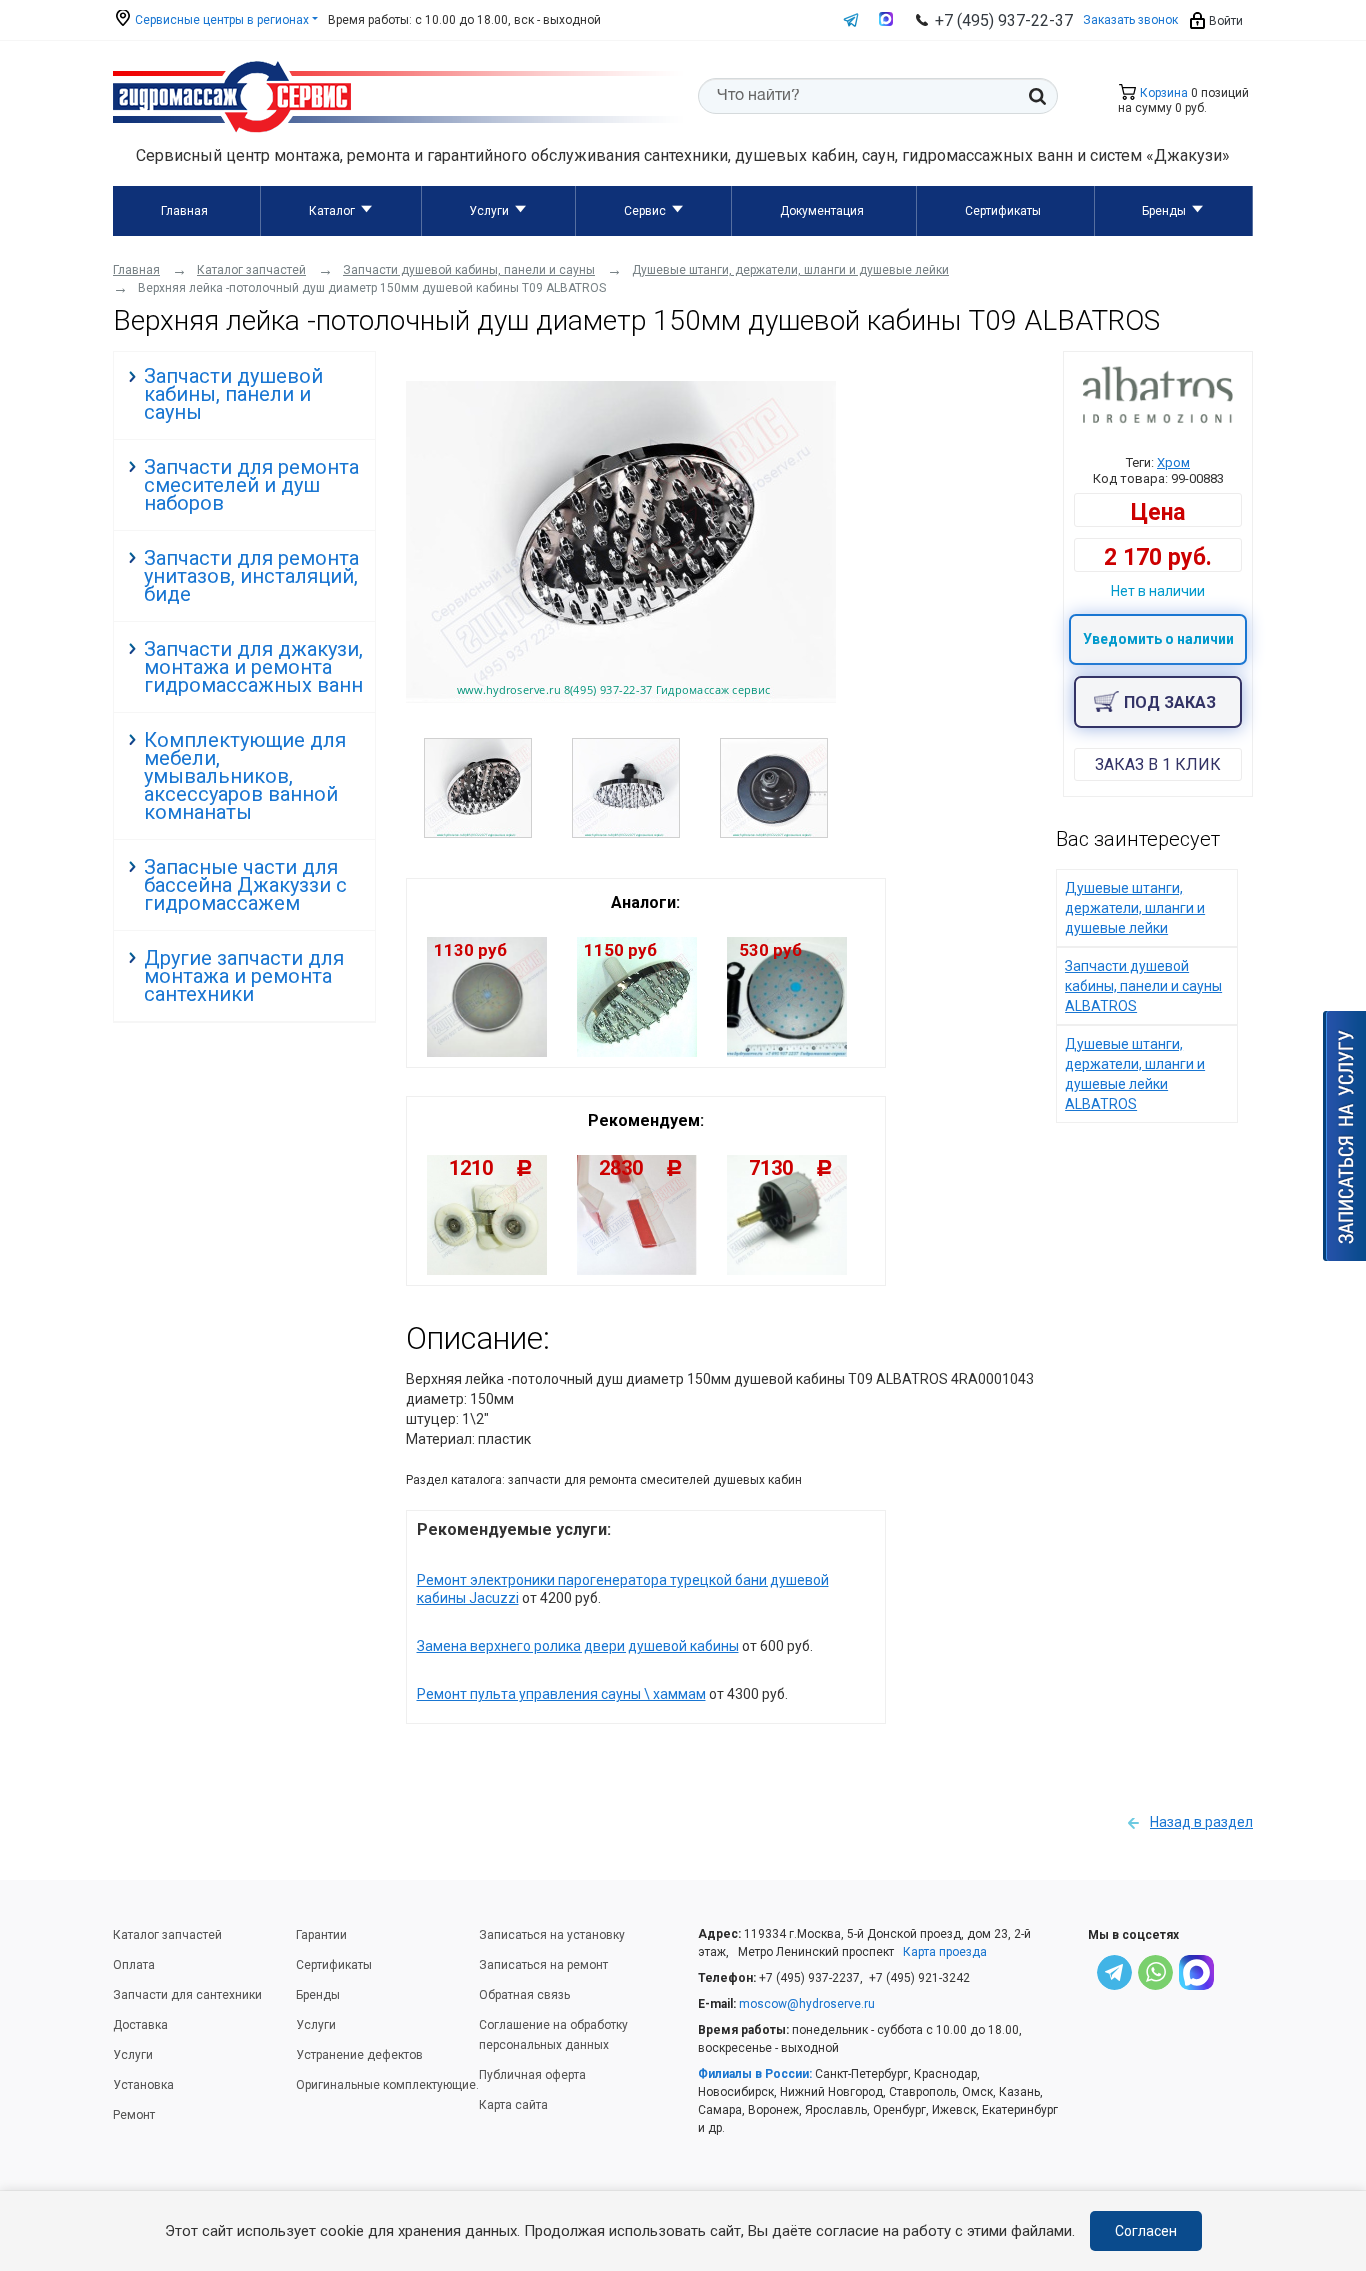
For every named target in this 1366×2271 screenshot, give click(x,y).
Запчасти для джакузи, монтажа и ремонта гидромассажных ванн (253, 667)
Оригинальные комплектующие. (387, 2085)
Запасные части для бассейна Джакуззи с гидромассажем (245, 885)
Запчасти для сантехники (187, 1995)
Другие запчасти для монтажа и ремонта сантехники (244, 976)
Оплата (134, 1965)
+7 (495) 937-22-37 (1004, 20)
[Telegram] (1114, 1975)
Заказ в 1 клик (1158, 764)
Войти (1224, 21)
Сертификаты (1003, 211)
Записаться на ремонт (543, 1965)
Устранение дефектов (359, 2055)
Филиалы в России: (755, 2074)
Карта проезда (945, 1952)
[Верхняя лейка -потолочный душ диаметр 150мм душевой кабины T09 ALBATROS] (621, 698)
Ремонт (134, 2115)
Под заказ (1170, 702)
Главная (184, 211)
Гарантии (321, 1935)
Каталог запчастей (167, 1935)
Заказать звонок (1130, 20)
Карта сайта (513, 2105)
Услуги (489, 211)
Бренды (1164, 211)
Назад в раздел (1201, 1822)
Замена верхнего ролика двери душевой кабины (578, 1646)
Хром (1173, 462)
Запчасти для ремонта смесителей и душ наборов (251, 485)
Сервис (645, 211)
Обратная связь (524, 1995)
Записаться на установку (552, 1935)
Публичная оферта (532, 2075)
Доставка (140, 2025)
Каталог (332, 211)
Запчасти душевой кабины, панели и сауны (233, 394)
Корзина (1162, 93)
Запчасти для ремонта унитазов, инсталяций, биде (251, 576)
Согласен (1146, 2231)
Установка (143, 2085)
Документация (822, 211)
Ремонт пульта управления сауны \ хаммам (561, 1694)
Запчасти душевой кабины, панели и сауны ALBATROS (1143, 986)
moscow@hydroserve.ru (807, 2004)
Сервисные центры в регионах (220, 20)
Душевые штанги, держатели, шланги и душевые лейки (1135, 908)
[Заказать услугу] (1344, 1136)
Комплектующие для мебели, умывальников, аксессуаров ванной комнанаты (245, 776)
